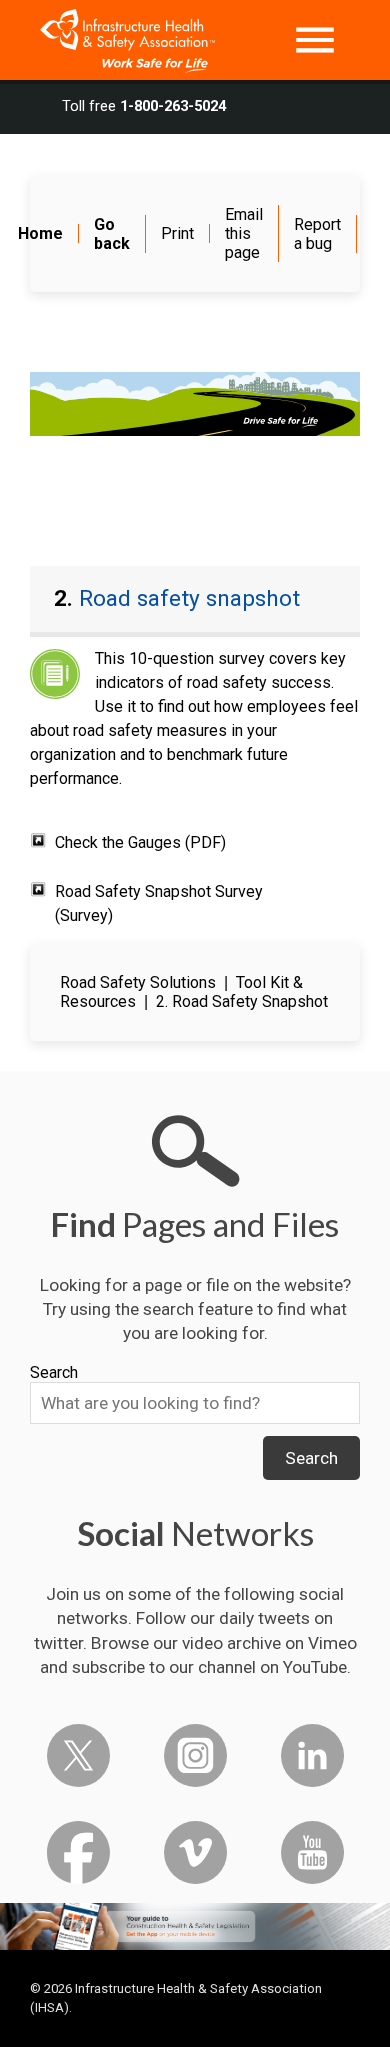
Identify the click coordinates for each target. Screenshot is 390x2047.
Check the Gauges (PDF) (140, 842)
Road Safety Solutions (138, 982)
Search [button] (311, 1458)
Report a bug (317, 234)
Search (54, 1372)
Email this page (244, 233)
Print (177, 233)
